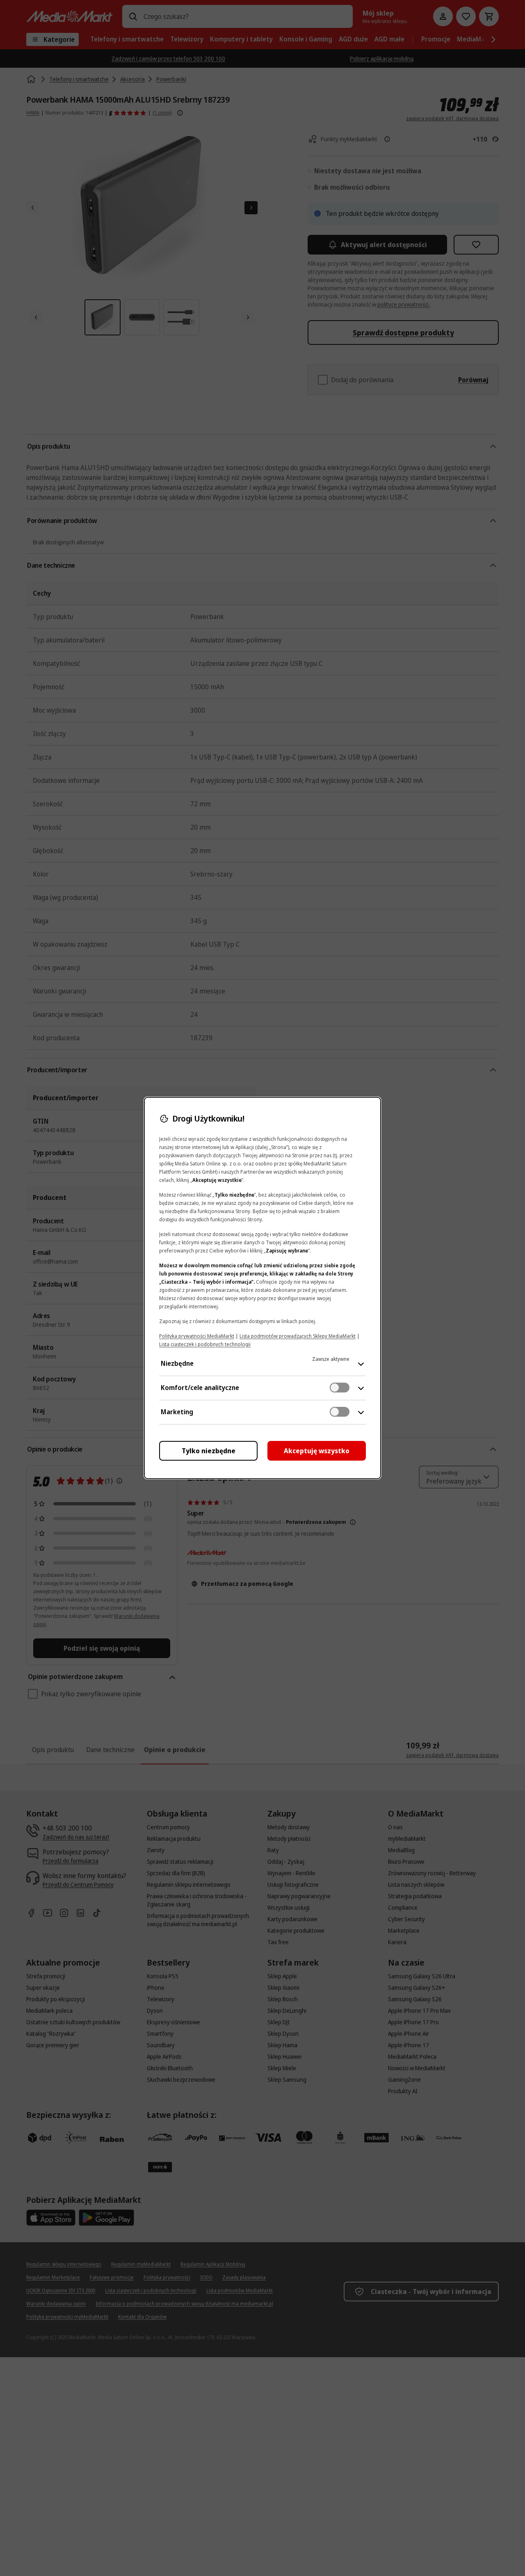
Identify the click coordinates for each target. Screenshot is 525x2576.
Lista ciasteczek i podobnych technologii (205, 1344)
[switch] (340, 1388)
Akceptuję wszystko (317, 1451)
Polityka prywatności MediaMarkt (197, 1336)
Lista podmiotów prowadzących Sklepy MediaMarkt (298, 1336)
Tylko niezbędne (209, 1451)
